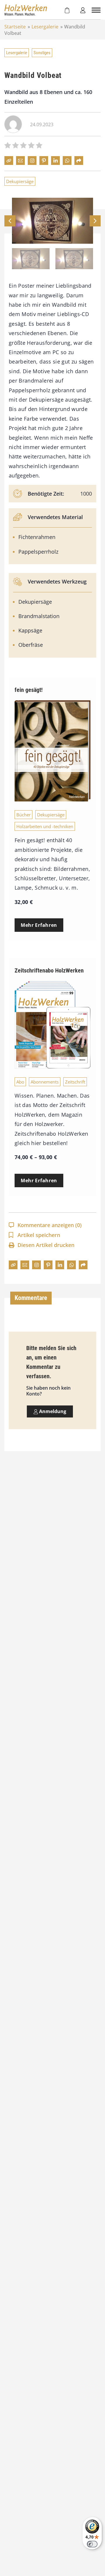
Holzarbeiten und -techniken (45, 826)
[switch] (92, 2544)
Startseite (15, 27)
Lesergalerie (45, 27)
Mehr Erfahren (39, 925)
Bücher (23, 815)
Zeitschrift (75, 1082)
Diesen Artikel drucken (46, 1245)
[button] (95, 221)
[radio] (8, 146)
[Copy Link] (9, 161)
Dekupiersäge (20, 181)
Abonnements (45, 1082)
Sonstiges (42, 53)
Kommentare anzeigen (50, 1225)
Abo (20, 1082)
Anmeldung (52, 1411)
